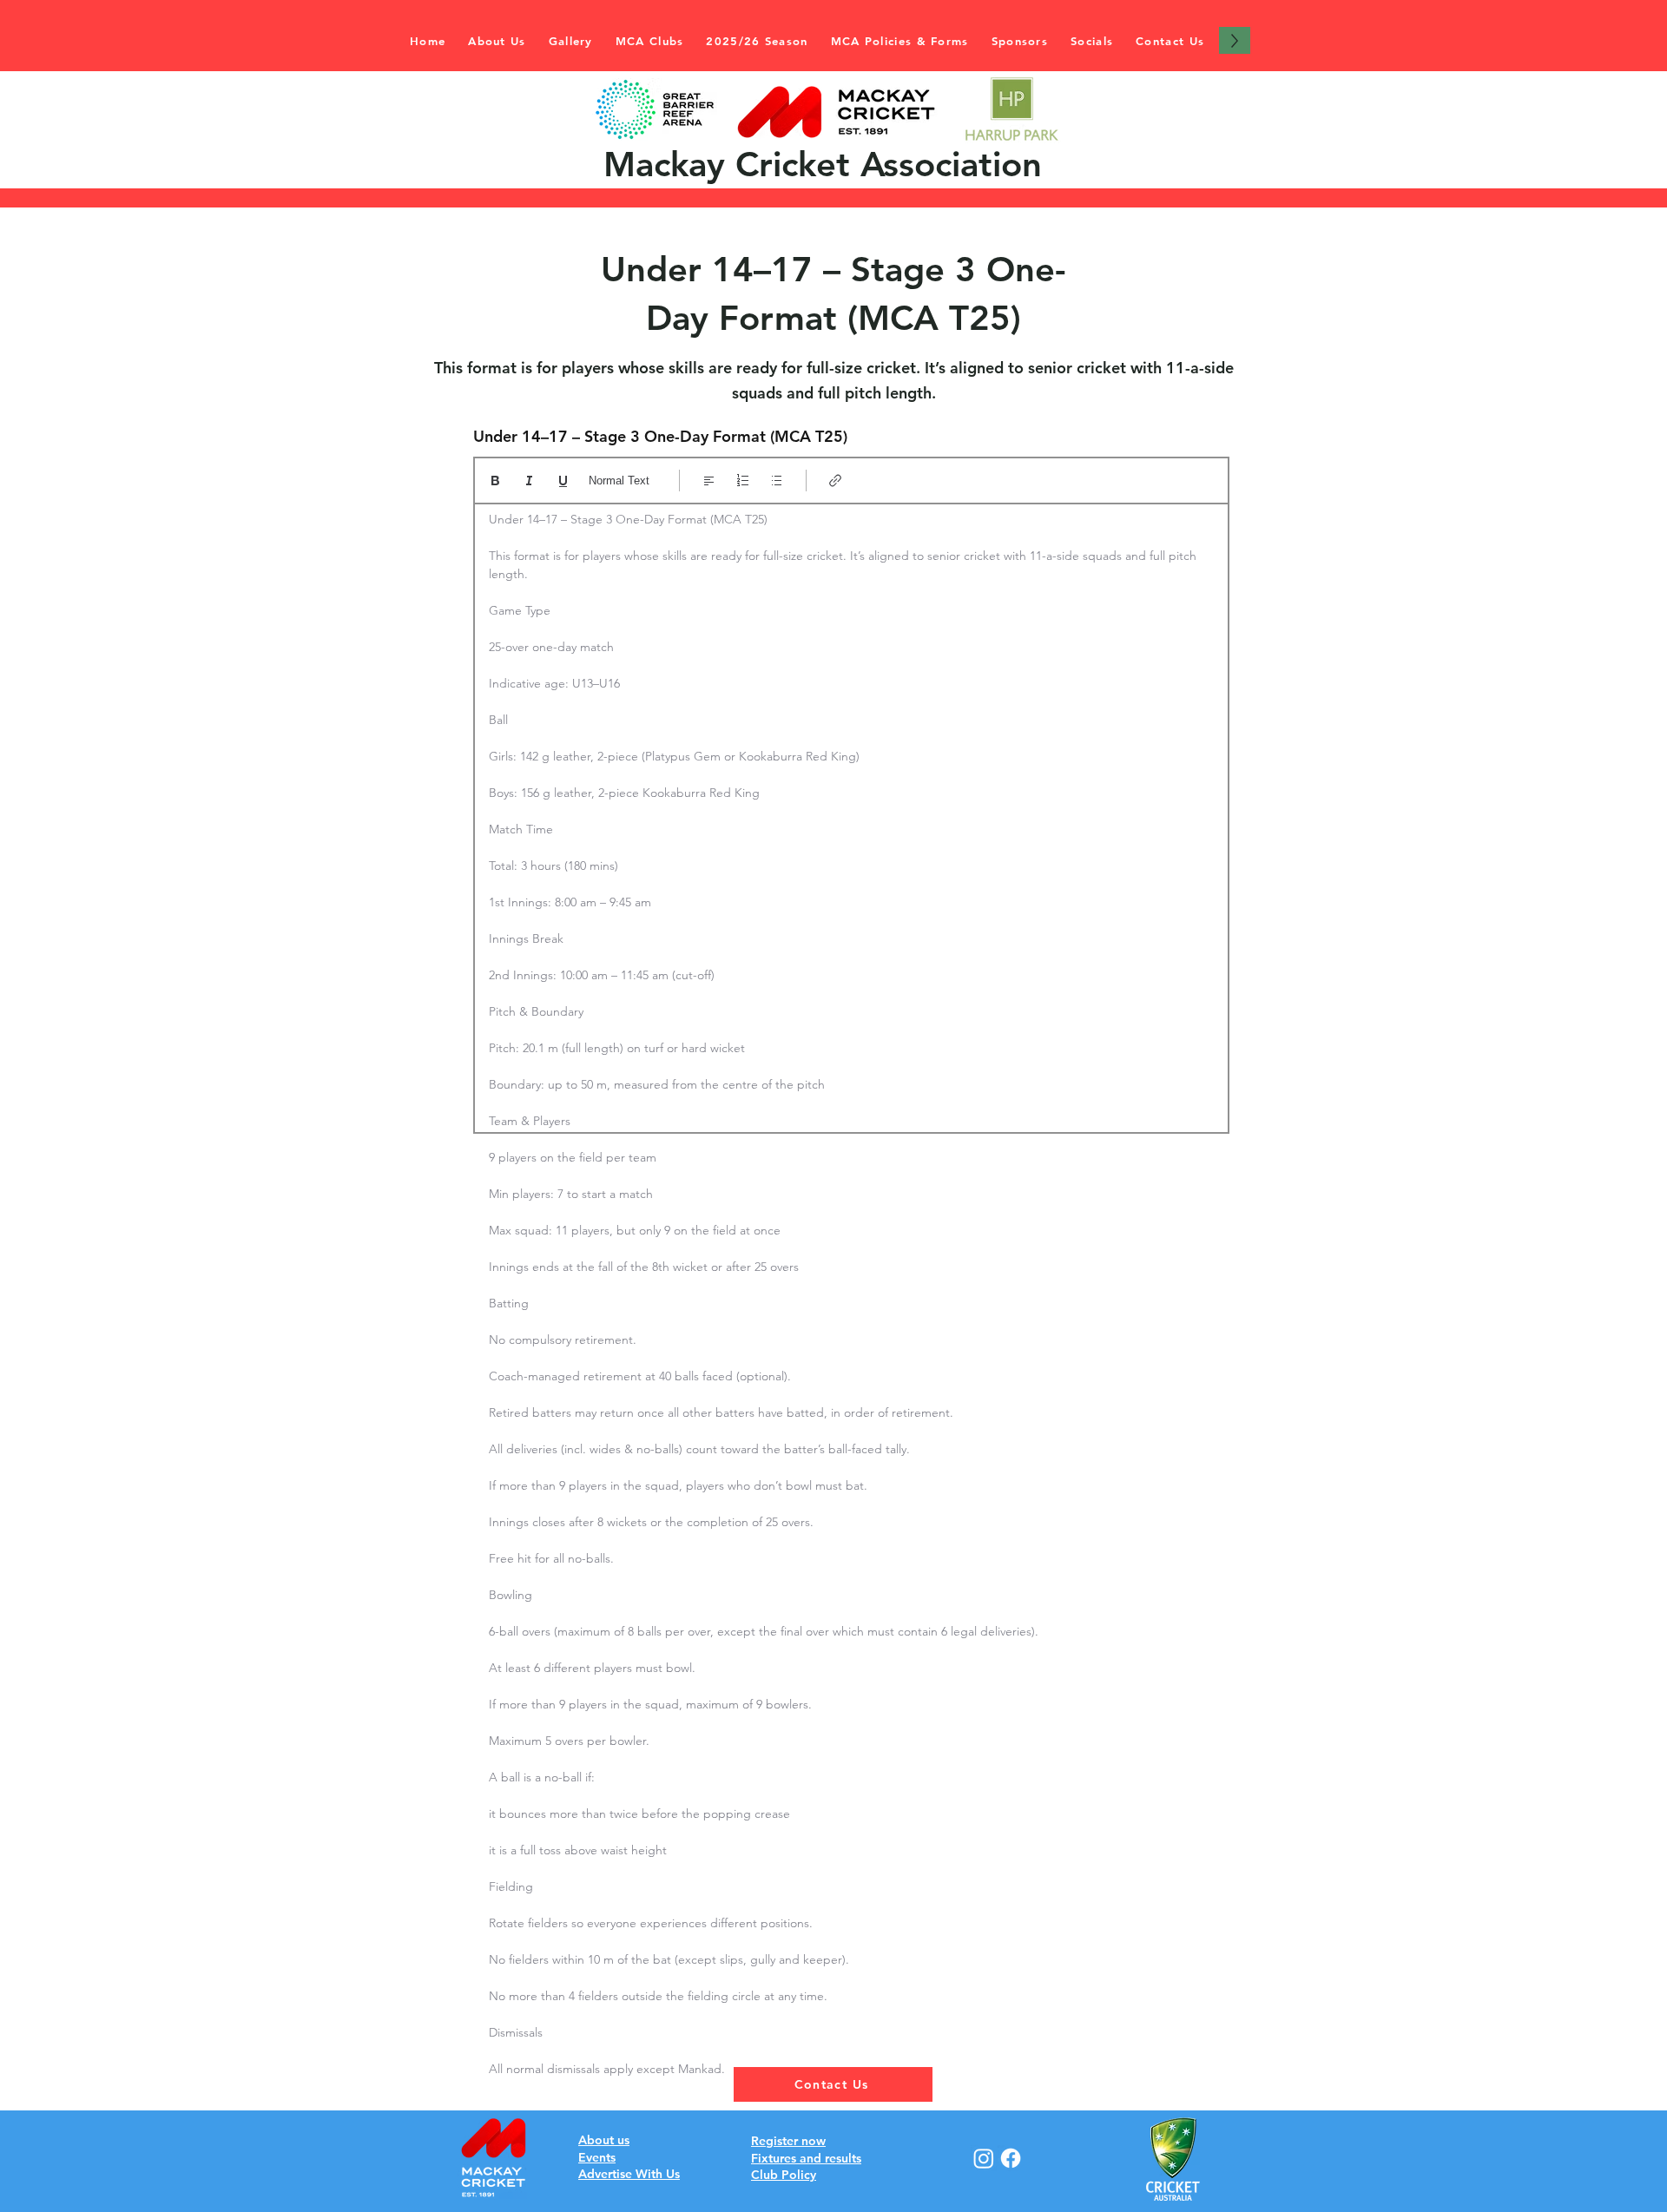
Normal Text (619, 481)
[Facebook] (1011, 2158)
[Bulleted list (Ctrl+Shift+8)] (777, 481)
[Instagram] (984, 2158)
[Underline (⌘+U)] (563, 481)
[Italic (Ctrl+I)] (529, 481)
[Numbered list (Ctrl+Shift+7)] (743, 481)
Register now (788, 2141)
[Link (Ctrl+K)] (836, 481)
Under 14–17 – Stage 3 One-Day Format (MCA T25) (660, 437)
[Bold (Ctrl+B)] (495, 481)
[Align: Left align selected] (709, 481)
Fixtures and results (806, 2158)
